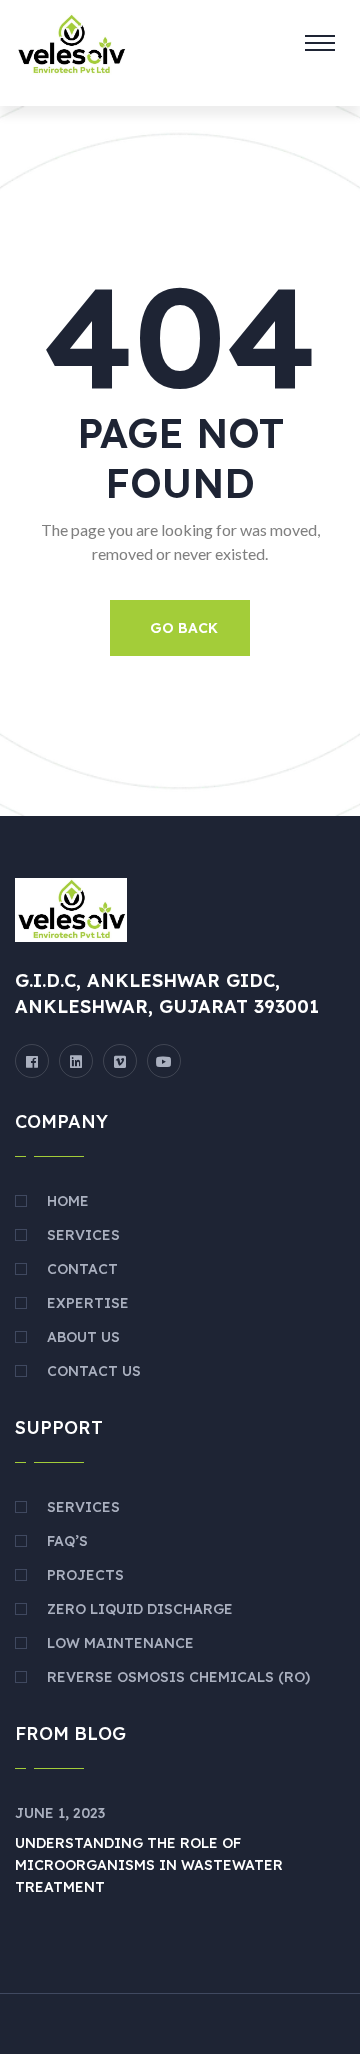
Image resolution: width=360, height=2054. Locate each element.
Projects (85, 1575)
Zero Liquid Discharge (140, 1609)
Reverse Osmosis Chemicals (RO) (178, 1677)
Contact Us (94, 1371)
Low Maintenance (120, 1643)
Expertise (88, 1303)
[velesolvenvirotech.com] (71, 43)
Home (68, 1201)
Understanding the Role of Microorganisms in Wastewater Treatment (149, 1865)
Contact (82, 1269)
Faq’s (67, 1541)
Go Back (184, 628)
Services (83, 1235)
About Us (83, 1337)
